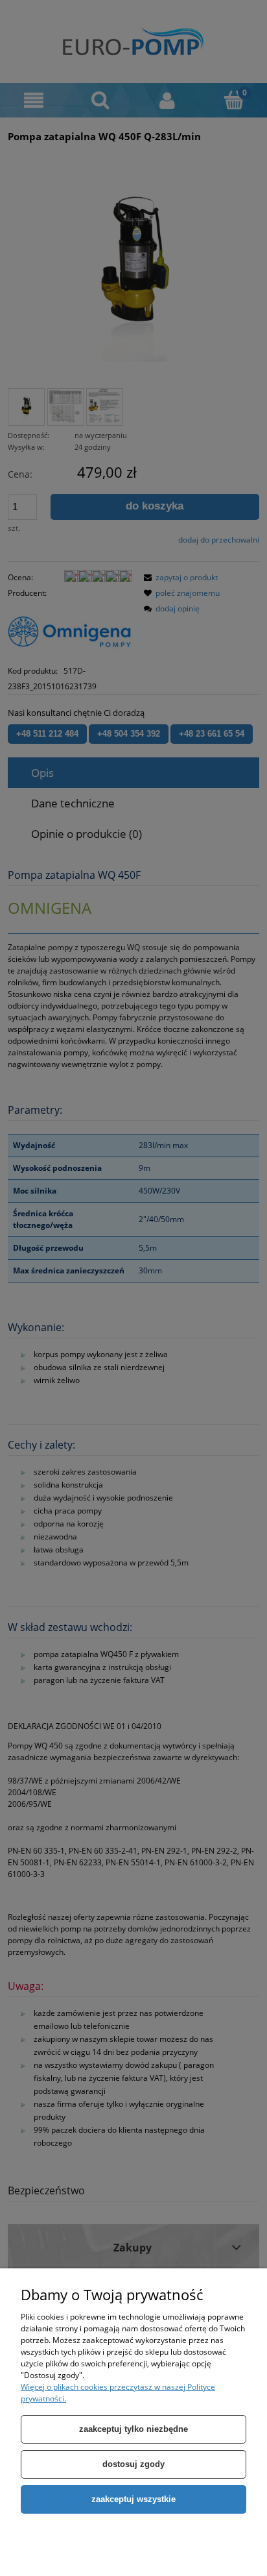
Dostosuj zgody (133, 2464)
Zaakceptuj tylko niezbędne (133, 2429)
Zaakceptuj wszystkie (133, 2499)
